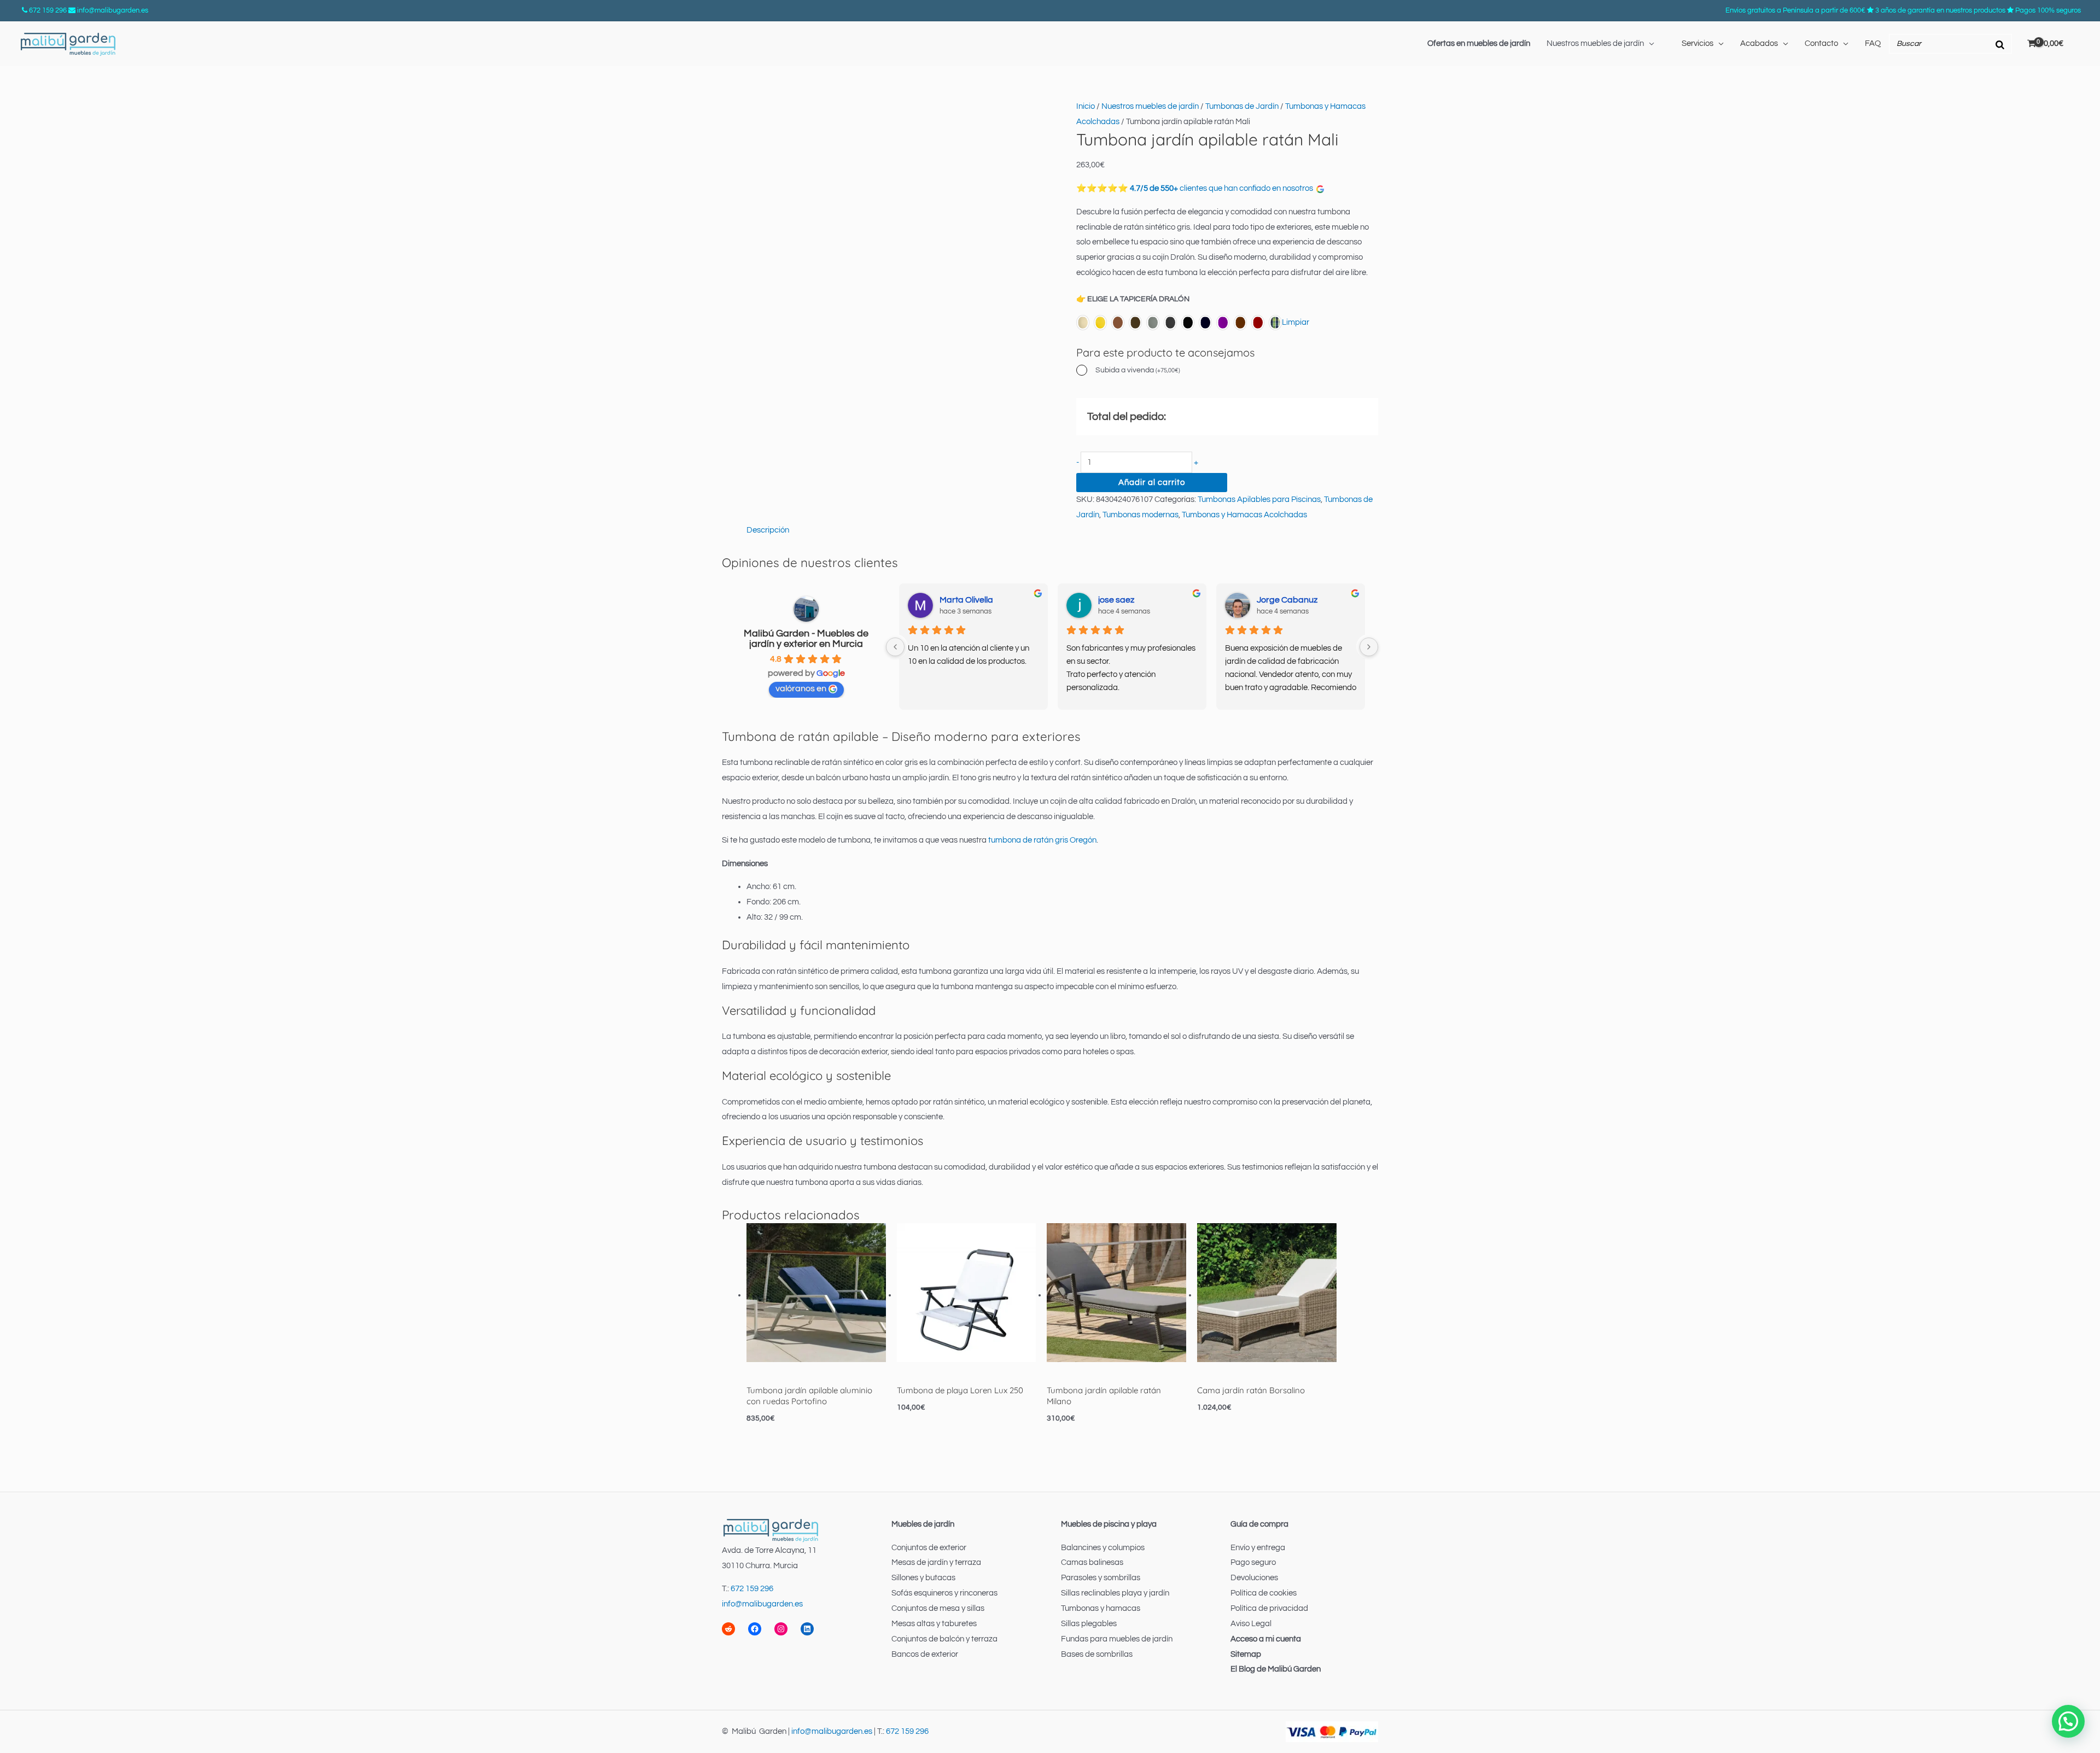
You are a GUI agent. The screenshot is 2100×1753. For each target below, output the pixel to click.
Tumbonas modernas (1141, 515)
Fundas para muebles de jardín (1117, 1639)
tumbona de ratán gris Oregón (1042, 840)
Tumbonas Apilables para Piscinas (1259, 499)
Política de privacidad (1269, 1608)
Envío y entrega (1258, 1548)
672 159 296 (48, 10)
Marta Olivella (966, 600)
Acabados (1759, 43)
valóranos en (801, 688)
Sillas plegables (1089, 1624)
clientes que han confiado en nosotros (1223, 188)
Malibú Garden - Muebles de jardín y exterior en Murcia (806, 639)
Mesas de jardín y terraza (936, 1562)
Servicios (1697, 43)
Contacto (1821, 43)
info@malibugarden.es (113, 10)
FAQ (1873, 43)
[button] (2068, 1721)
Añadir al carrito (1152, 483)
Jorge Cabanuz (1287, 600)
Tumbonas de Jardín (1242, 106)
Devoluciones (1254, 1578)
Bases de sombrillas (1097, 1654)
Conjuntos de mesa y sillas (938, 1608)
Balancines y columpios (1103, 1548)
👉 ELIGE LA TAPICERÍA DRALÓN (1133, 299)
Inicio (1086, 106)
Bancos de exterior (925, 1654)
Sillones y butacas (923, 1578)
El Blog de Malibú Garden (1276, 1669)
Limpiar (1296, 322)
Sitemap (1246, 1654)
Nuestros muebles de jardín (1595, 43)
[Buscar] (2000, 44)
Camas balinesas (1092, 1562)
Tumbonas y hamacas (1101, 1608)
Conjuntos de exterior (929, 1548)
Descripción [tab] (768, 530)
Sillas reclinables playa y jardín (1115, 1593)
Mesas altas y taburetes (934, 1624)
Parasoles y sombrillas (1101, 1578)
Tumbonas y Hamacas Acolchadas (1244, 515)
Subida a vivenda (1138, 370)
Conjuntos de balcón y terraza (944, 1639)
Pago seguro (1253, 1562)
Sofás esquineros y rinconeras (944, 1593)
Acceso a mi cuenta (1266, 1639)
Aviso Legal (1251, 1624)
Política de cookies (1264, 1593)
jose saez (1116, 600)
